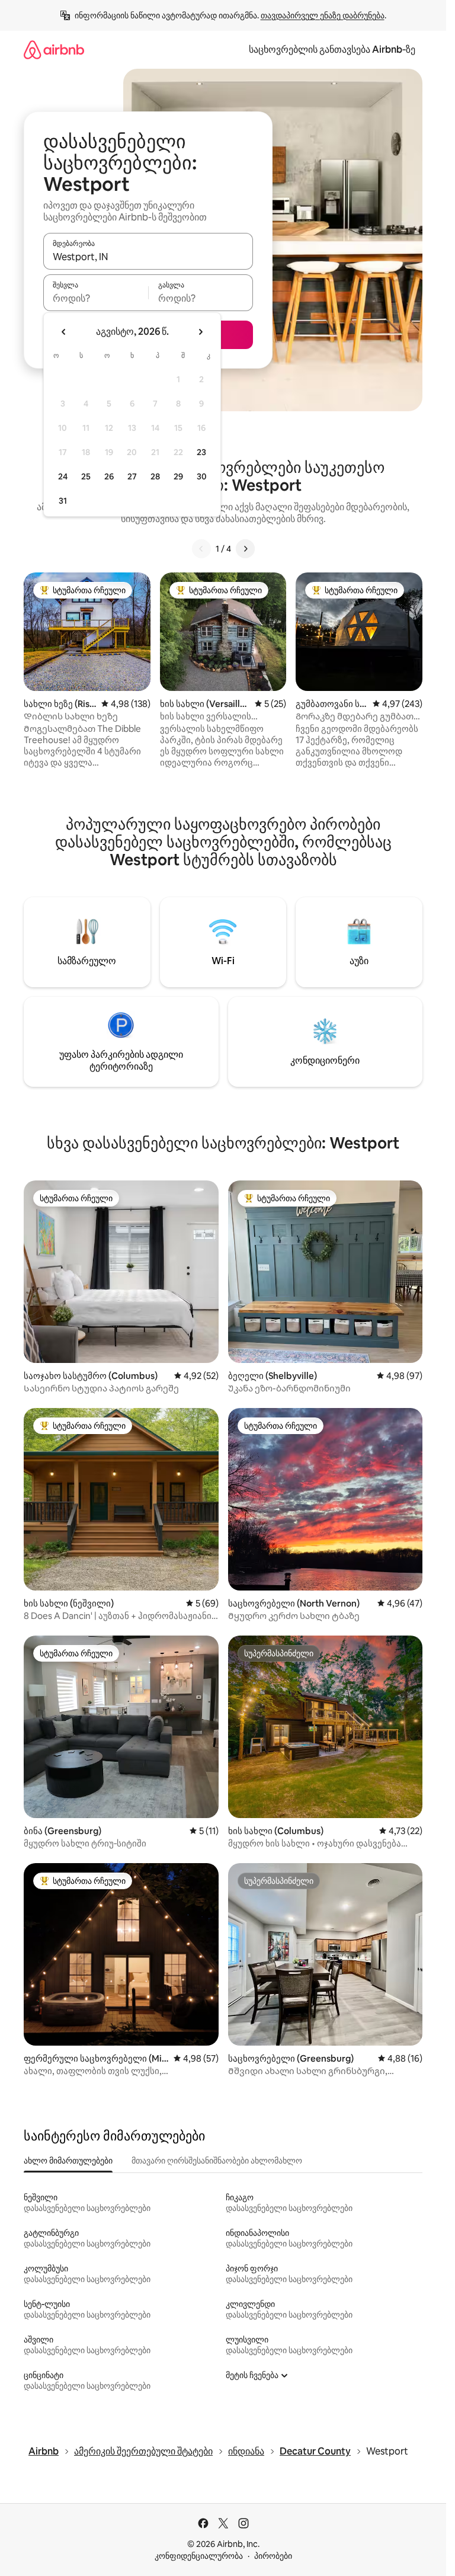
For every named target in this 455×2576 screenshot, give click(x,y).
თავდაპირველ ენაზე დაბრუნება (323, 15)
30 (202, 476)
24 (63, 476)
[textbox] (96, 298)
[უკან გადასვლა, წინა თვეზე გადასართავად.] (64, 332)
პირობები (273, 2556)
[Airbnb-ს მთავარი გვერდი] (54, 49)
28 (155, 476)
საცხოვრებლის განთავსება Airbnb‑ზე (332, 49)
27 (132, 476)
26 (109, 476)
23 (201, 452)
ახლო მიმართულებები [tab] (68, 2161)
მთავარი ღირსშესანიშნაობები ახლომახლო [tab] (217, 2161)
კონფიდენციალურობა (199, 2556)
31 (63, 501)
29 (178, 476)
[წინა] (201, 549)
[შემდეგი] (245, 549)
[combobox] (148, 257)
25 (86, 476)
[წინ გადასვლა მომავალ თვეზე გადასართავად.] (200, 332)
